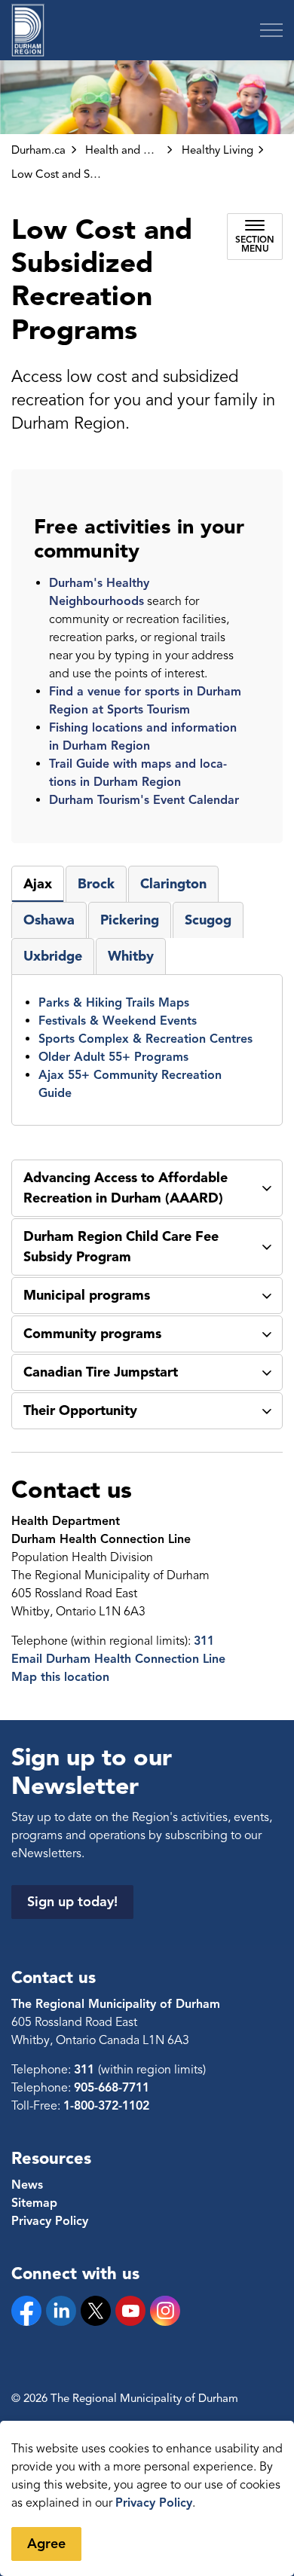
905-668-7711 (112, 2088)
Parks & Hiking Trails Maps (114, 1003)
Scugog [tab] (208, 920)
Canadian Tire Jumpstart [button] (101, 1372)
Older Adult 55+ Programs (113, 1057)
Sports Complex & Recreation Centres (145, 1039)
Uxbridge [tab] (53, 956)
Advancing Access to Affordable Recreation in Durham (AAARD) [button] (126, 1188)
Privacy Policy (154, 2503)
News (27, 2185)
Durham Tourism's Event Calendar (144, 800)
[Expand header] (271, 30)
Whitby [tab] (131, 956)
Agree (46, 2544)
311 (204, 1641)
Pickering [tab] (130, 920)
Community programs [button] (92, 1334)
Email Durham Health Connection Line (118, 1659)
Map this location (60, 1677)
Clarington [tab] (173, 884)
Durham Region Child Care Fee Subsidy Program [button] (121, 1247)
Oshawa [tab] (49, 920)
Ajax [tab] (38, 884)
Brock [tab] (96, 884)
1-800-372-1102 (106, 2106)
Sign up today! (72, 1902)
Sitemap (34, 2203)
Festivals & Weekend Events (118, 1021)
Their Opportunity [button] (80, 1410)
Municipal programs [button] (87, 1295)
